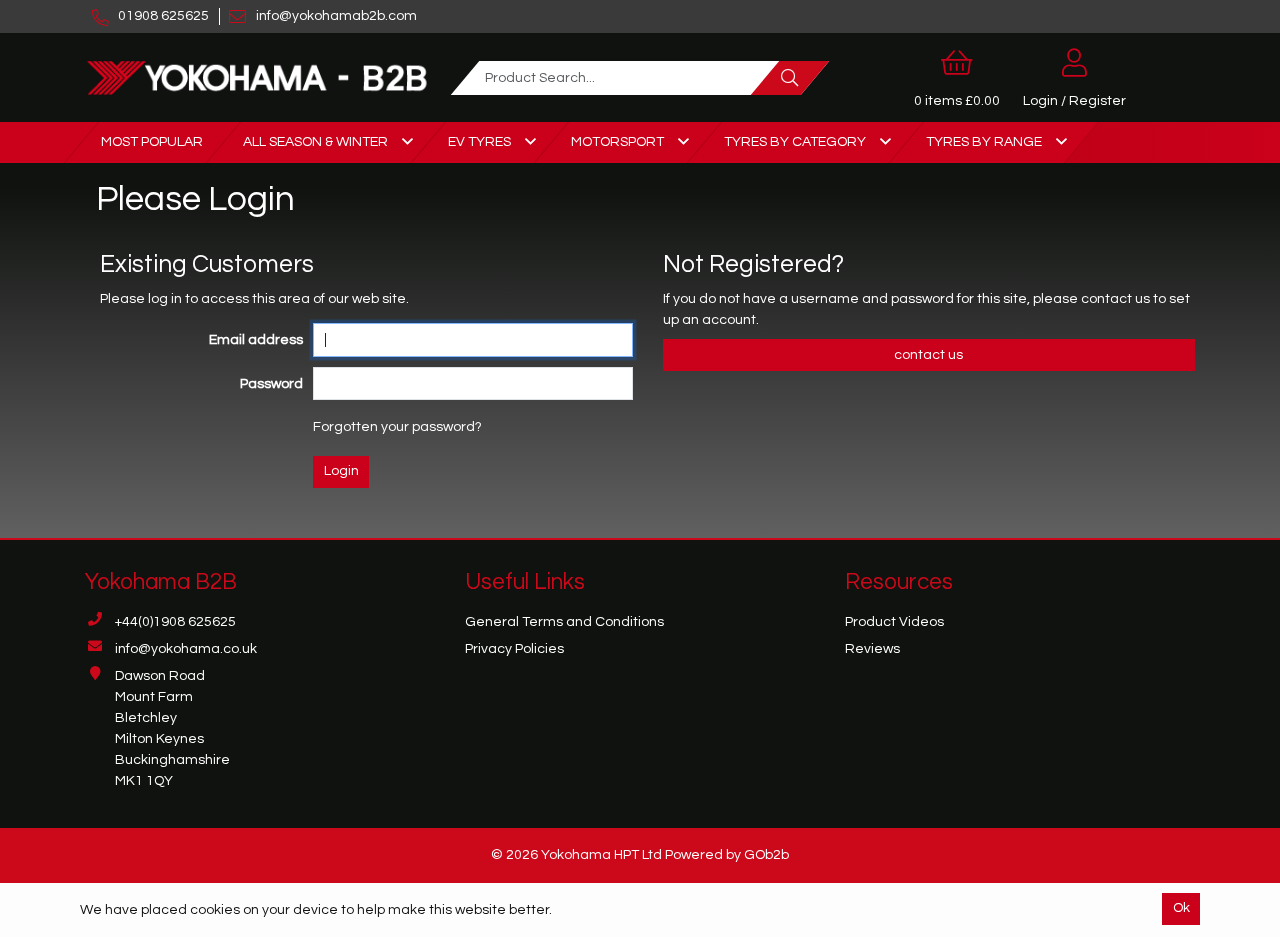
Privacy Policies (514, 649)
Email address (256, 340)
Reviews (872, 649)
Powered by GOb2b (727, 855)
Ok (1181, 908)
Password (271, 384)
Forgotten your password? (397, 427)
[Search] (790, 78)
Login (341, 471)
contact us (1117, 299)
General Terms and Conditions (564, 622)
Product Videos (894, 622)
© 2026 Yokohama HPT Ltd (576, 855)
